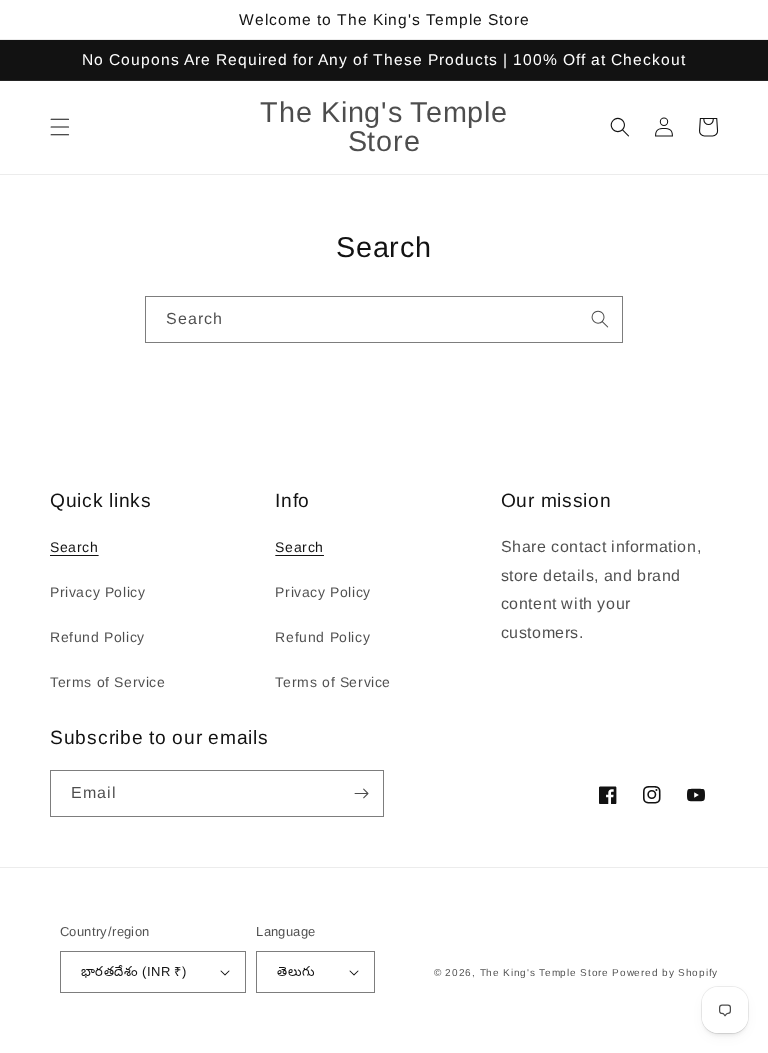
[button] (60, 127)
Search (74, 547)
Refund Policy (97, 637)
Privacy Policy (97, 592)
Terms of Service (108, 682)
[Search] (600, 319)
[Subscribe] (361, 793)
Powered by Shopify (665, 972)
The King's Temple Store (544, 972)
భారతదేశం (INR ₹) (133, 971)
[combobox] (384, 319)
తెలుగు (296, 971)
